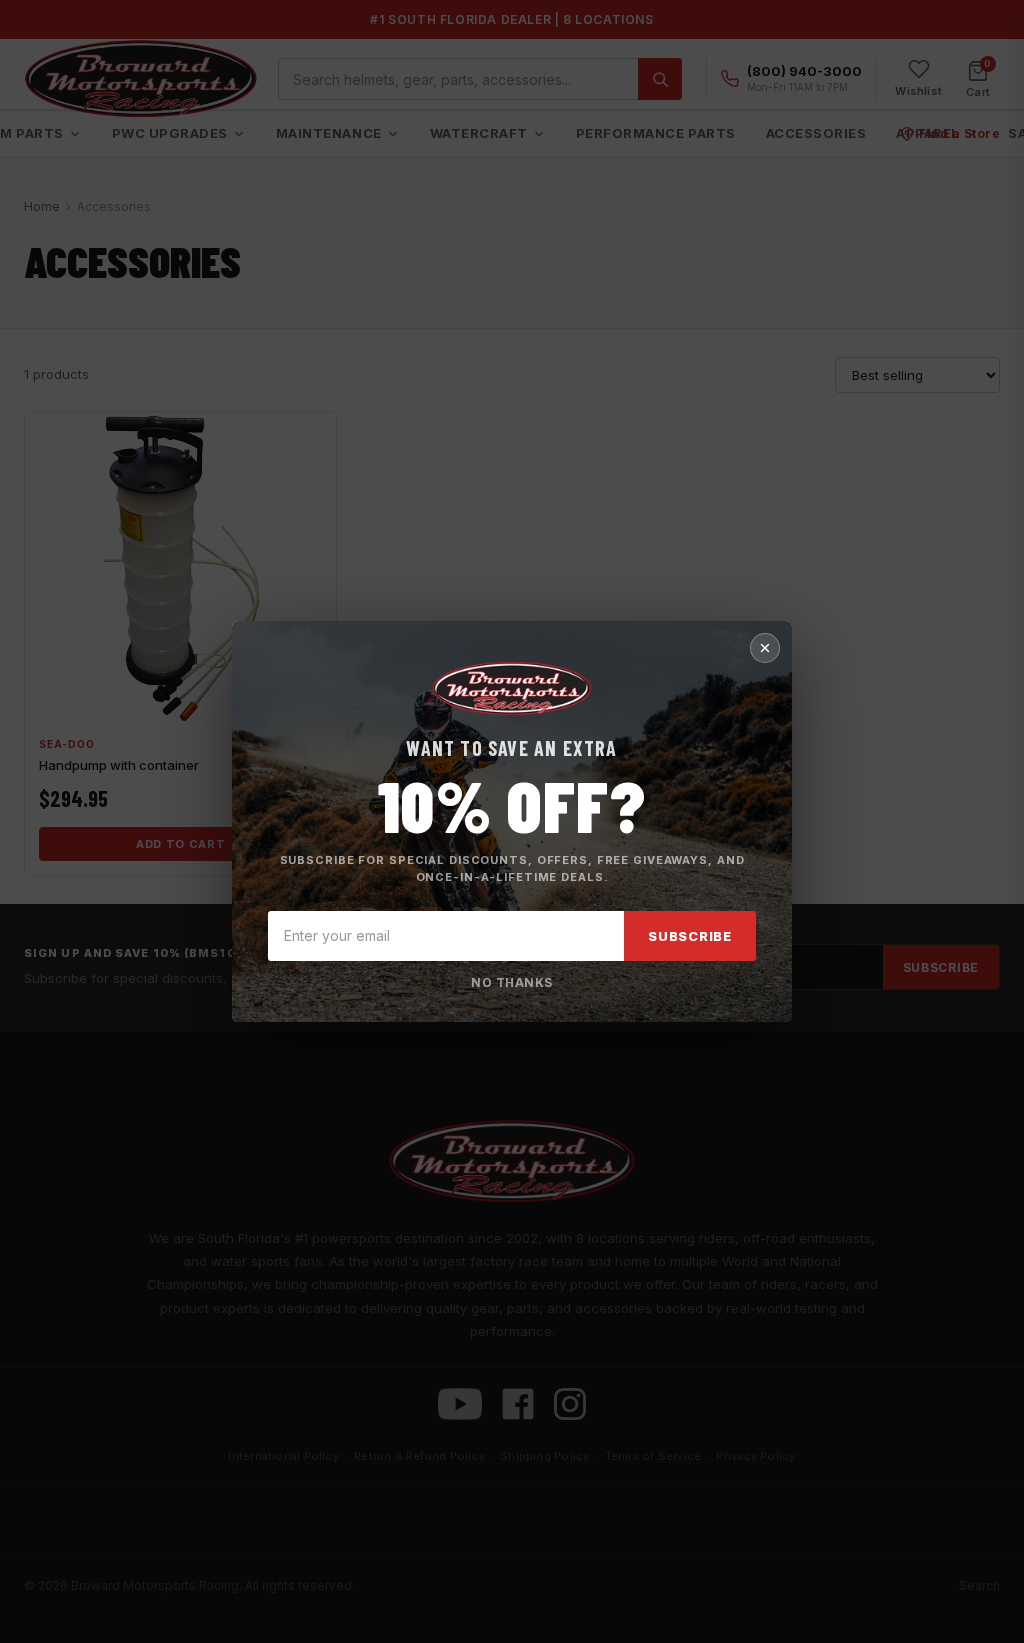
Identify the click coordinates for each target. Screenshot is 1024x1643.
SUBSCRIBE (690, 936)
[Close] (765, 648)
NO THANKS (511, 982)
